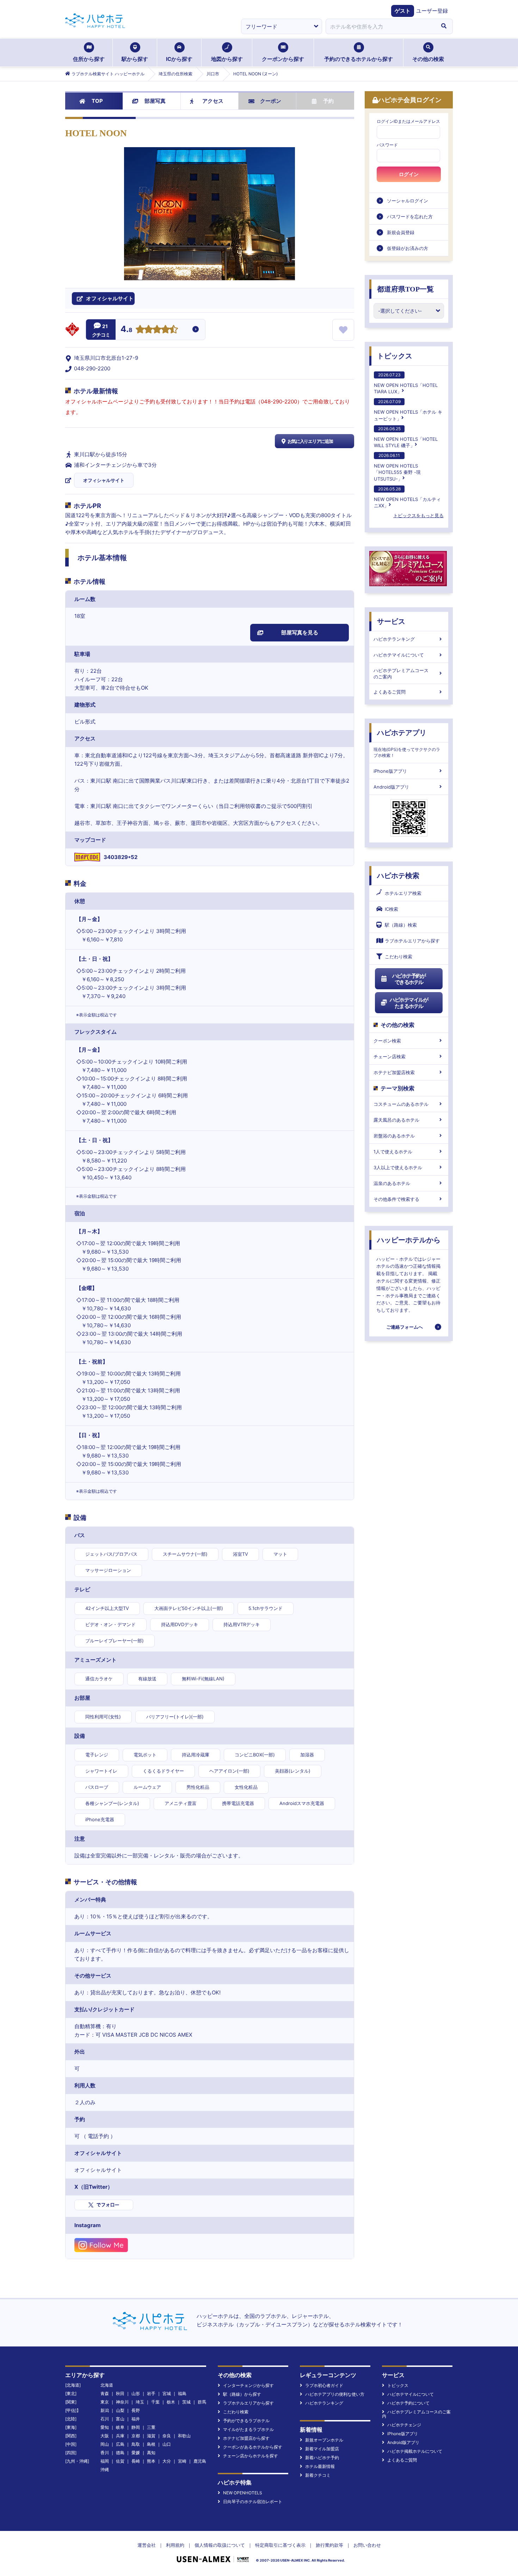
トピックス (395, 356)
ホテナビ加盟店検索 (394, 1072)
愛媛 (136, 2453)
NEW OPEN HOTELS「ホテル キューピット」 (408, 410)
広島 (120, 2444)
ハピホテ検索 (398, 876)
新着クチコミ (318, 2475)
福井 (136, 2419)
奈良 (167, 2436)
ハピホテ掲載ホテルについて (415, 2451)
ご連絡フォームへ (405, 1327)
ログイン (409, 174)
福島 (182, 2393)
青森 (105, 2393)
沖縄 (105, 2470)
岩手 (151, 2393)
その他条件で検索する (396, 1199)
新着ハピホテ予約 (322, 2458)
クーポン (271, 101)
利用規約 (175, 2545)
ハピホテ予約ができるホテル (409, 979)
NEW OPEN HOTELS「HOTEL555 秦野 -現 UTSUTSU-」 (397, 467)
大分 (167, 2461)
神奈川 (122, 2402)
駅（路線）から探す (242, 2394)
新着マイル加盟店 (322, 2449)
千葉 (155, 2402)
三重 (151, 2427)
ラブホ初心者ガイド (324, 2385)
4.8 (127, 330)
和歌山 (184, 2436)
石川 (105, 2419)
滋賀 (151, 2436)
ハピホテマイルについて (399, 655)
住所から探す (89, 59)
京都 (136, 2436)
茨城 (186, 2402)
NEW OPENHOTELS (243, 2493)
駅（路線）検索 (401, 925)
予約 (328, 101)
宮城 (167, 2393)
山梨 (120, 2410)
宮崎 (182, 2461)
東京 (105, 2402)
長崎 (136, 2461)
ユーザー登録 (432, 11)
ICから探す (179, 59)
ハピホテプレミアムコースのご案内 (401, 673)
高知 (151, 2453)
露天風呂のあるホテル (396, 1120)
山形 (136, 2393)
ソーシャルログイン (408, 201)
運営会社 (147, 2545)
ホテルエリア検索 (403, 893)
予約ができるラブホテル (246, 2421)
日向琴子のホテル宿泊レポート (253, 2502)
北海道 (107, 2385)
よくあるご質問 (390, 692)
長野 (136, 2410)
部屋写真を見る (300, 632)
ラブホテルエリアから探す (412, 941)
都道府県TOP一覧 (405, 289)
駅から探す (135, 59)
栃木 (171, 2402)
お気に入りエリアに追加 (310, 441)
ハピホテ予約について (408, 2403)
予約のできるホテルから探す (359, 59)
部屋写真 (155, 101)
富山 (120, 2419)
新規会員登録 (401, 232)
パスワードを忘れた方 (410, 217)
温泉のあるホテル (392, 1183)
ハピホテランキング (394, 639)
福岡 (105, 2461)
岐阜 (120, 2427)
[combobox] (380, 26)
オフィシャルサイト (104, 480)
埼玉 (140, 2402)
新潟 (105, 2410)
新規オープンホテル (324, 2440)
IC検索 (391, 909)
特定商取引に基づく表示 (280, 2545)
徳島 (120, 2453)
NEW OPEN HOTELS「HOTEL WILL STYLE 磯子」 (406, 437)
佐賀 (120, 2461)
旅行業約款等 (329, 2545)
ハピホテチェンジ (404, 2425)
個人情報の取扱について (220, 2545)
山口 (167, 2444)
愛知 (105, 2427)
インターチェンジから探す (248, 2385)
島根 (151, 2444)
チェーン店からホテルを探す (251, 2456)
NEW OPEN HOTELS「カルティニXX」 (407, 497)
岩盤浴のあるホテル (394, 1136)
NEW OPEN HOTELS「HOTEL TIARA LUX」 (406, 383)
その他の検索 (428, 59)
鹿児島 (200, 2461)
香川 (105, 2453)
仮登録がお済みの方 (408, 248)
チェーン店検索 (390, 1057)
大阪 (105, 2436)
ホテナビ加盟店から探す (246, 2438)
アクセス (213, 101)
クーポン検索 (387, 1041)
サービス (391, 621)
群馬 (202, 2402)
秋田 (120, 2393)
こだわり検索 (399, 957)
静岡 (136, 2427)
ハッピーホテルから (409, 1240)
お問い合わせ (367, 2545)
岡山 (105, 2444)
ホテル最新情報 (320, 2466)
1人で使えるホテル (393, 1152)
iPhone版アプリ (390, 771)
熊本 (151, 2461)
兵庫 (120, 2436)
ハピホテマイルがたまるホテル (409, 1003)
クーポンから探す (283, 59)
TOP (97, 101)
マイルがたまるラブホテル (248, 2429)
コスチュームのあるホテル (401, 1104)
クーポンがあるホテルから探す (253, 2447)
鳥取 (136, 2444)
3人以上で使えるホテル (398, 1167)
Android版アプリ (391, 787)
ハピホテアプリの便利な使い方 (335, 2394)
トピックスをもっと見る (418, 515)
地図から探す (227, 59)
